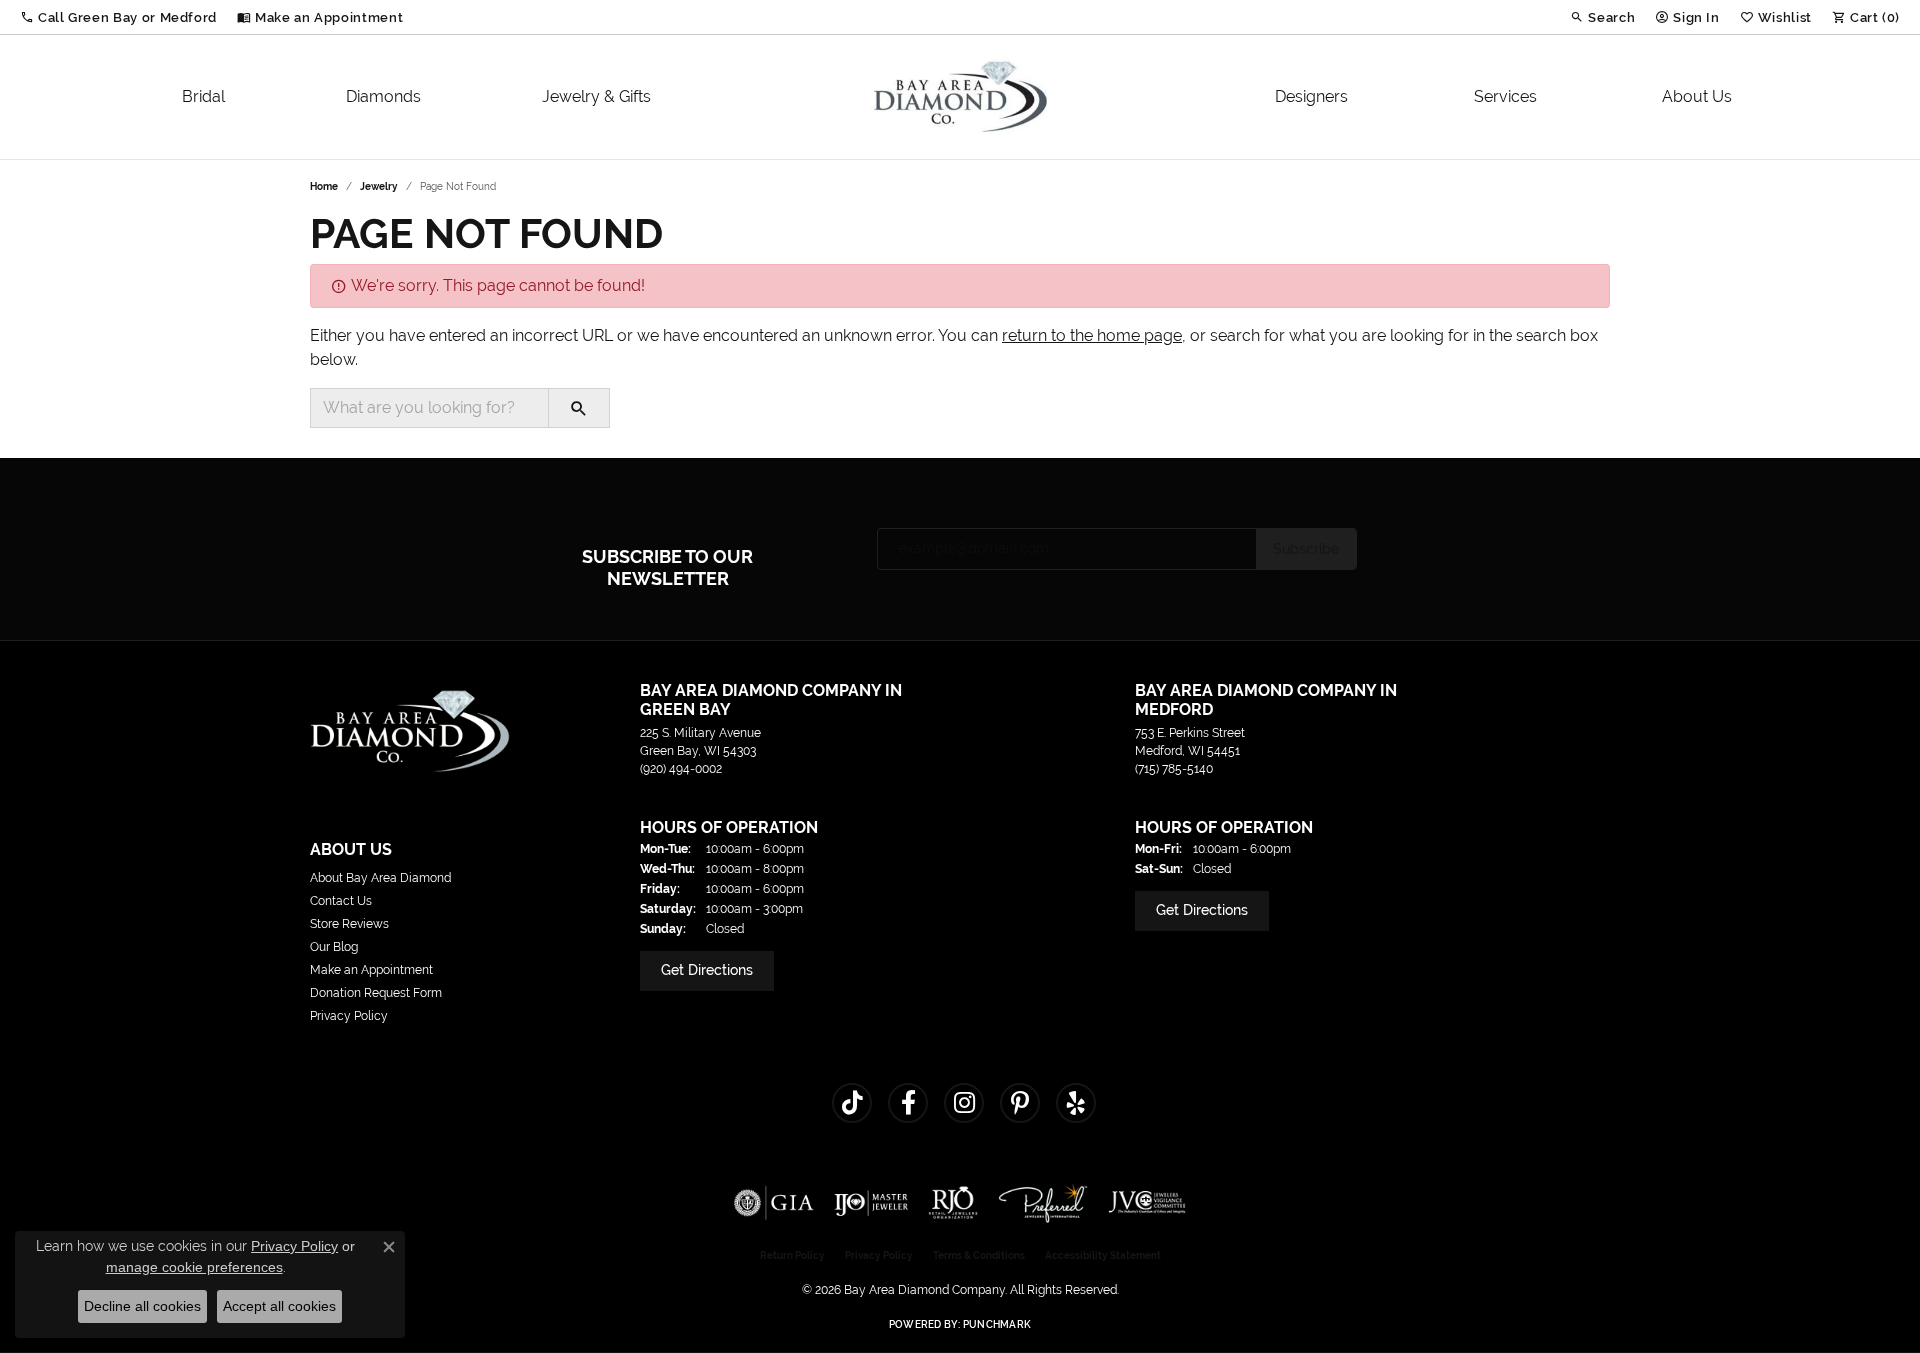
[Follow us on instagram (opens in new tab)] (964, 1103)
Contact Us (341, 901)
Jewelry (379, 186)
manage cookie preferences (194, 1267)
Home (324, 186)
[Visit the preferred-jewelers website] (1043, 1203)
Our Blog (334, 947)
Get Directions (707, 970)
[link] (320, 17)
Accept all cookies (279, 1306)
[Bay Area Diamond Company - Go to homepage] (410, 729)
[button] (118, 17)
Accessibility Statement (1103, 1256)
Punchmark (997, 1324)
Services (1505, 96)
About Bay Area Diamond (380, 878)
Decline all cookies (142, 1306)
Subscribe (1306, 549)
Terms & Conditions (979, 1256)
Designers (1311, 96)
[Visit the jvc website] (1147, 1203)
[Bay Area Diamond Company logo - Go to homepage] (960, 97)
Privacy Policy (349, 1016)
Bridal (203, 96)
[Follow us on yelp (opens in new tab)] (1076, 1103)
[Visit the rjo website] (953, 1203)
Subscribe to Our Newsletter (667, 567)
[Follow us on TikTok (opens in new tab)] (852, 1103)
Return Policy (792, 1256)
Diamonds (383, 96)
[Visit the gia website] (774, 1203)
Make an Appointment (371, 970)
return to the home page (1092, 335)
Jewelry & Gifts (596, 96)
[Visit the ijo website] (871, 1203)
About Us (1697, 96)
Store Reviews (349, 924)
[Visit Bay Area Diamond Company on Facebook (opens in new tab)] (908, 1103)
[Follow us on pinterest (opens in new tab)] (1020, 1103)
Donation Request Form (376, 993)
